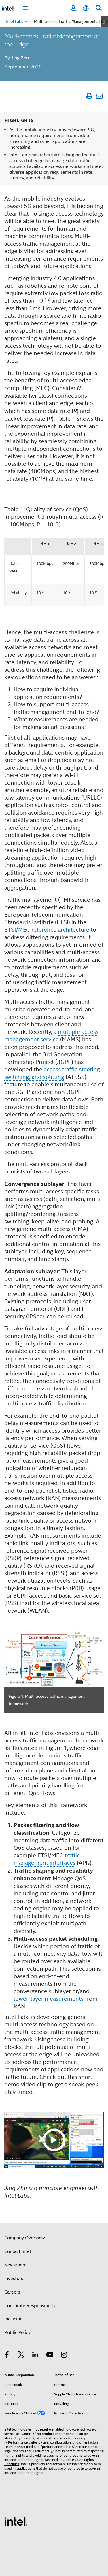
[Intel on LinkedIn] (35, 2356)
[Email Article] (99, 96)
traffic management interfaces (47, 1859)
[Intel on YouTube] (50, 2356)
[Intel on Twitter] (21, 2356)
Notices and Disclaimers (31, 2451)
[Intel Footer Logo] (16, 2521)
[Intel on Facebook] (7, 2356)
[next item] (104, 22)
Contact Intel (18, 2251)
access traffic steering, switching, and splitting (53, 1073)
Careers (12, 2292)
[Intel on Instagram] (64, 2356)
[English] (86, 8)
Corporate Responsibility (30, 2306)
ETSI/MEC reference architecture (47, 930)
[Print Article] (89, 96)
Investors (14, 2279)
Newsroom (15, 2265)
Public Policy (17, 2332)
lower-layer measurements (49, 1999)
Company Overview (25, 2238)
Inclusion (13, 2319)
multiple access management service (51, 1036)
